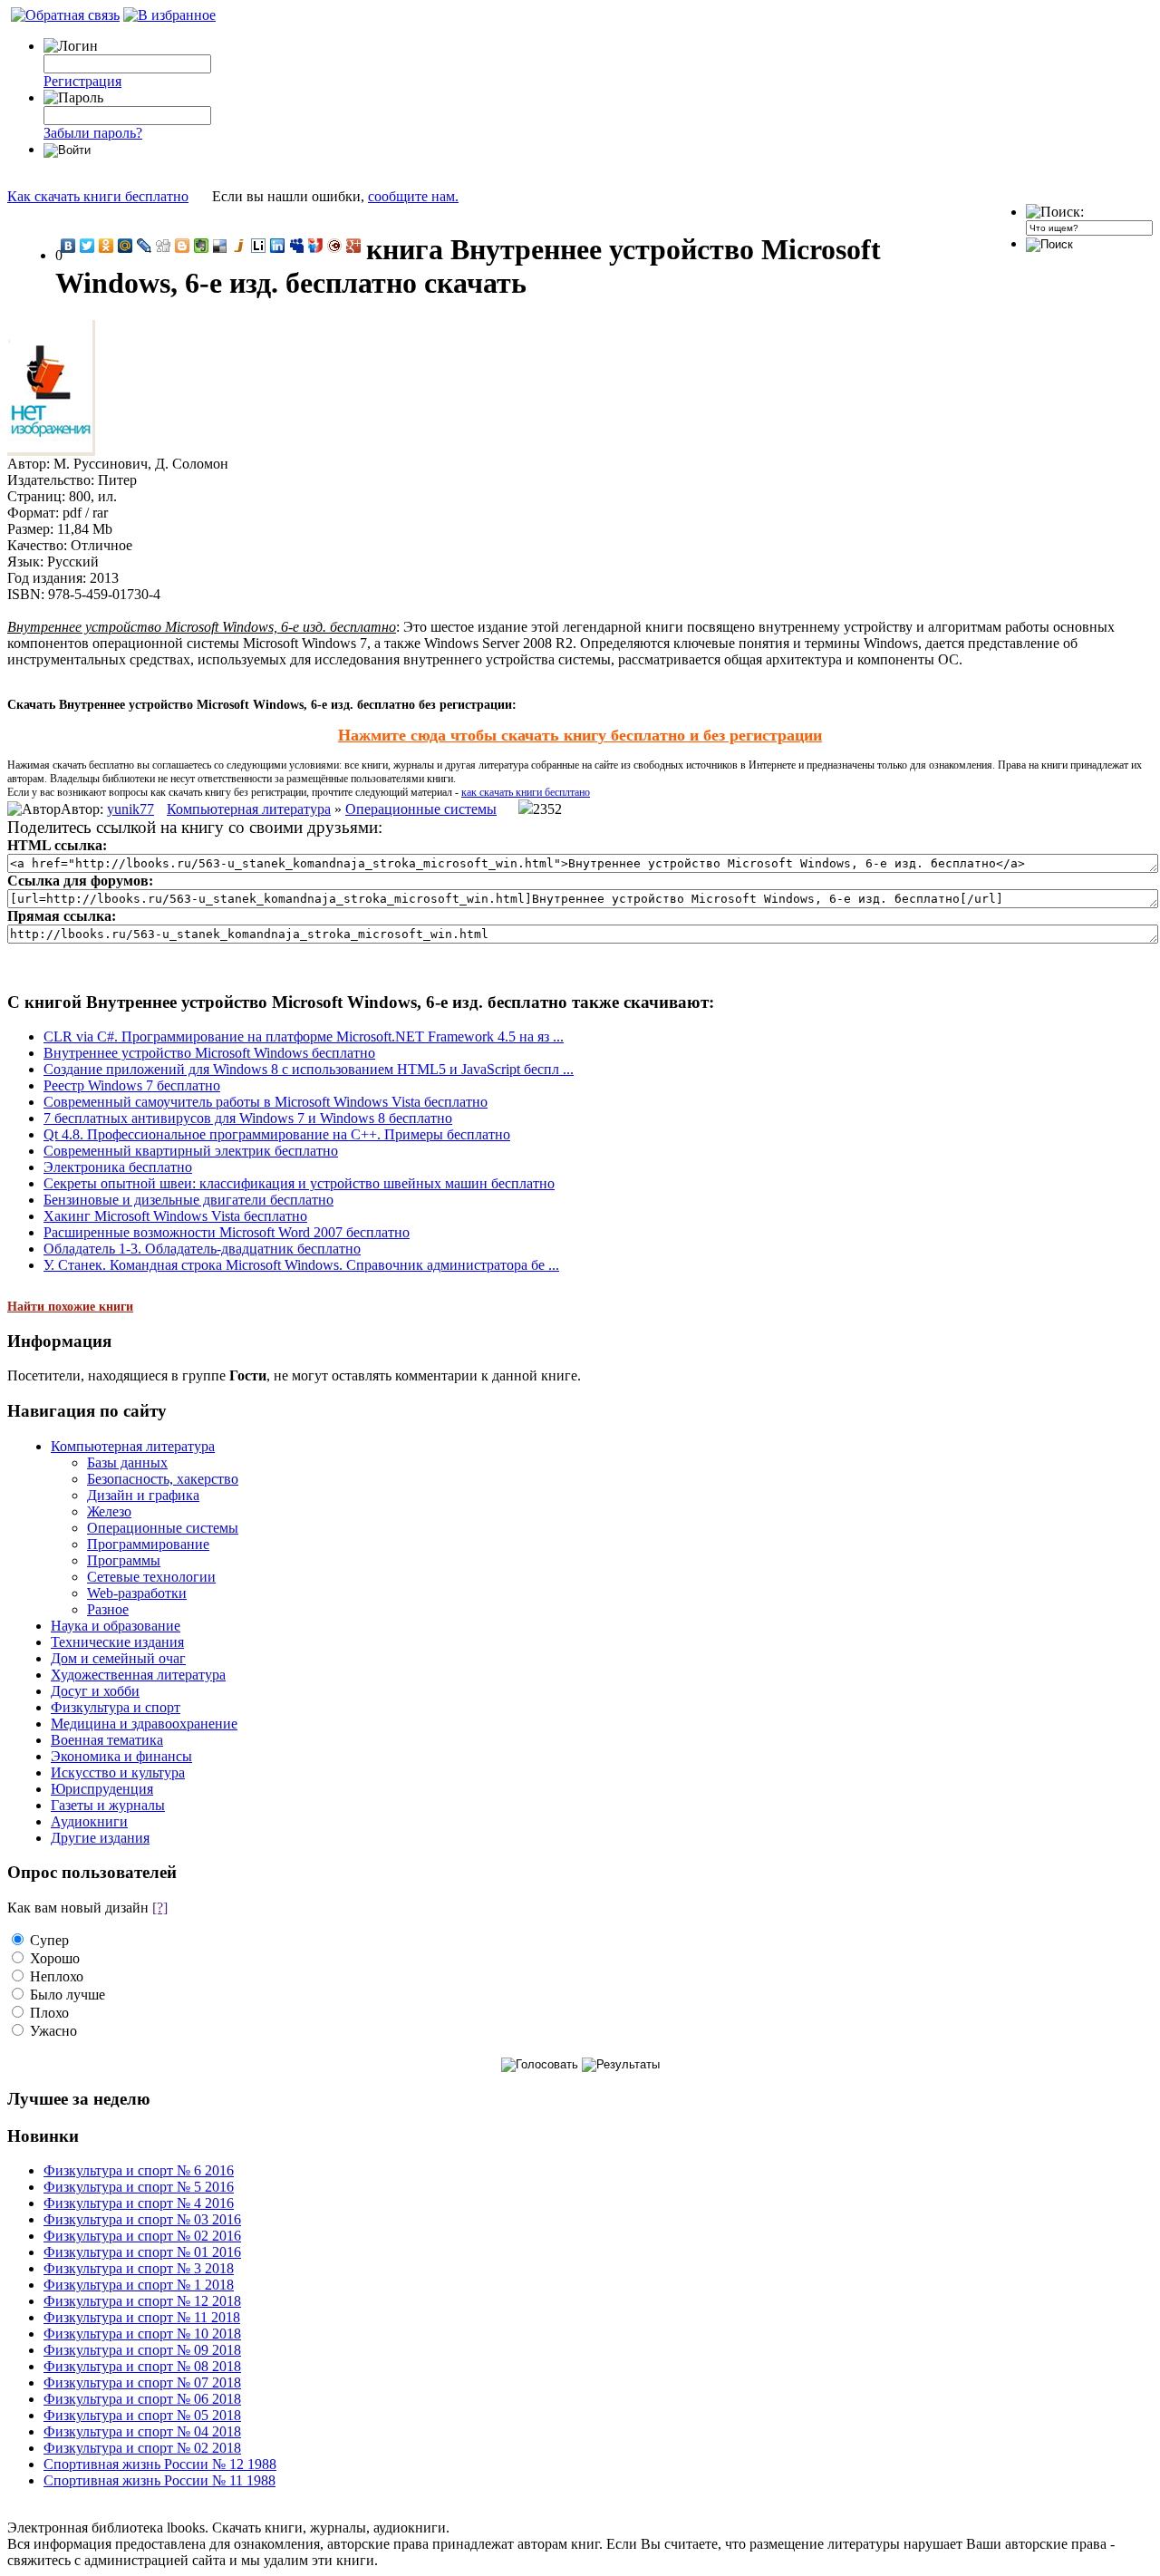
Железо (109, 1511)
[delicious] (221, 246)
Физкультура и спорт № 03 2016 (142, 2219)
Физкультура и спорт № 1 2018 (139, 2285)
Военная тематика (107, 1740)
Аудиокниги (89, 1821)
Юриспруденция (102, 1789)
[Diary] (335, 246)
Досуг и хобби (95, 1691)
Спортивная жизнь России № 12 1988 (160, 2464)
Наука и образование (116, 1626)
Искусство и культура (118, 1772)
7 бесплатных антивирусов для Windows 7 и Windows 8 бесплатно (248, 1118)
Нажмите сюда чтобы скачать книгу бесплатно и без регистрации (580, 735)
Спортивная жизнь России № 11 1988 (159, 2480)
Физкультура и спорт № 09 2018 (142, 2350)
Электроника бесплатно (118, 1167)
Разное (108, 1609)
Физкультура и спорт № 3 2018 (139, 2268)
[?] (160, 1908)
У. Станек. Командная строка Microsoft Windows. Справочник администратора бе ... (301, 1265)
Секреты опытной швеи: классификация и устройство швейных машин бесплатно (299, 1183)
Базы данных (127, 1462)
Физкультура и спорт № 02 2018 (142, 2448)
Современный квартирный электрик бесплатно (191, 1151)
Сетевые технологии (151, 1577)
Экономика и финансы (121, 1756)
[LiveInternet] (259, 246)
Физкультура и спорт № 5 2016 (139, 2187)
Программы (124, 1560)
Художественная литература (138, 1675)
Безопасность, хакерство (163, 1479)
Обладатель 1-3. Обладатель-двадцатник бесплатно (202, 1249)
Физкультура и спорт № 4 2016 (139, 2203)
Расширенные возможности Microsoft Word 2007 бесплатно (227, 1232)
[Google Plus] (354, 246)
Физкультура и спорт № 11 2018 (142, 2317)
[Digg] (164, 246)
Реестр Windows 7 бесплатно (132, 1085)
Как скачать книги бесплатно (98, 196)
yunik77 (130, 809)
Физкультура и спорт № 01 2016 (142, 2252)
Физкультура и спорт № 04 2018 (142, 2431)
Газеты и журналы (108, 1805)
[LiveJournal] (145, 246)
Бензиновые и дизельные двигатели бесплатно (188, 1200)
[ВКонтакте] (68, 246)
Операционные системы (421, 809)
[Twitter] (87, 246)
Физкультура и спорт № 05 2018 (142, 2415)
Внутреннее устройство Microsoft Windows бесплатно (209, 1053)
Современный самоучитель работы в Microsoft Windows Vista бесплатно (266, 1102)
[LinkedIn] (278, 246)
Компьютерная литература (249, 809)
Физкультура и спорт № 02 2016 (142, 2236)
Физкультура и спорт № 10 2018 (142, 2334)
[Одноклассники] (106, 246)
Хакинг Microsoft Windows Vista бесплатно (175, 1216)
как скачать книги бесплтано (526, 792)
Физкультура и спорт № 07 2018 (142, 2382)
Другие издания (100, 1838)
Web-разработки (137, 1593)
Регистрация (82, 81)
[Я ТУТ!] (316, 246)
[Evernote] (202, 246)
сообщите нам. (413, 196)
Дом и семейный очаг (118, 1658)
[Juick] (240, 246)
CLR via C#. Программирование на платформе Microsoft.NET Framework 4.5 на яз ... (304, 1036)
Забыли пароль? (93, 133)
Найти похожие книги (70, 1307)
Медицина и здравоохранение (144, 1724)
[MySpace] (297, 246)
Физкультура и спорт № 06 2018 (142, 2399)
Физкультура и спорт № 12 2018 (142, 2301)
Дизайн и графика (143, 1495)
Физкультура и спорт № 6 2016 (139, 2170)
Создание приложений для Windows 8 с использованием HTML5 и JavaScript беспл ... (309, 1069)
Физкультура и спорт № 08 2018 (142, 2366)
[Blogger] (183, 246)
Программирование (148, 1544)
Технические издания (117, 1642)
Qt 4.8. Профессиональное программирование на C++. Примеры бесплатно (277, 1134)
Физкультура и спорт (116, 1707)
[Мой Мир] (126, 246)
